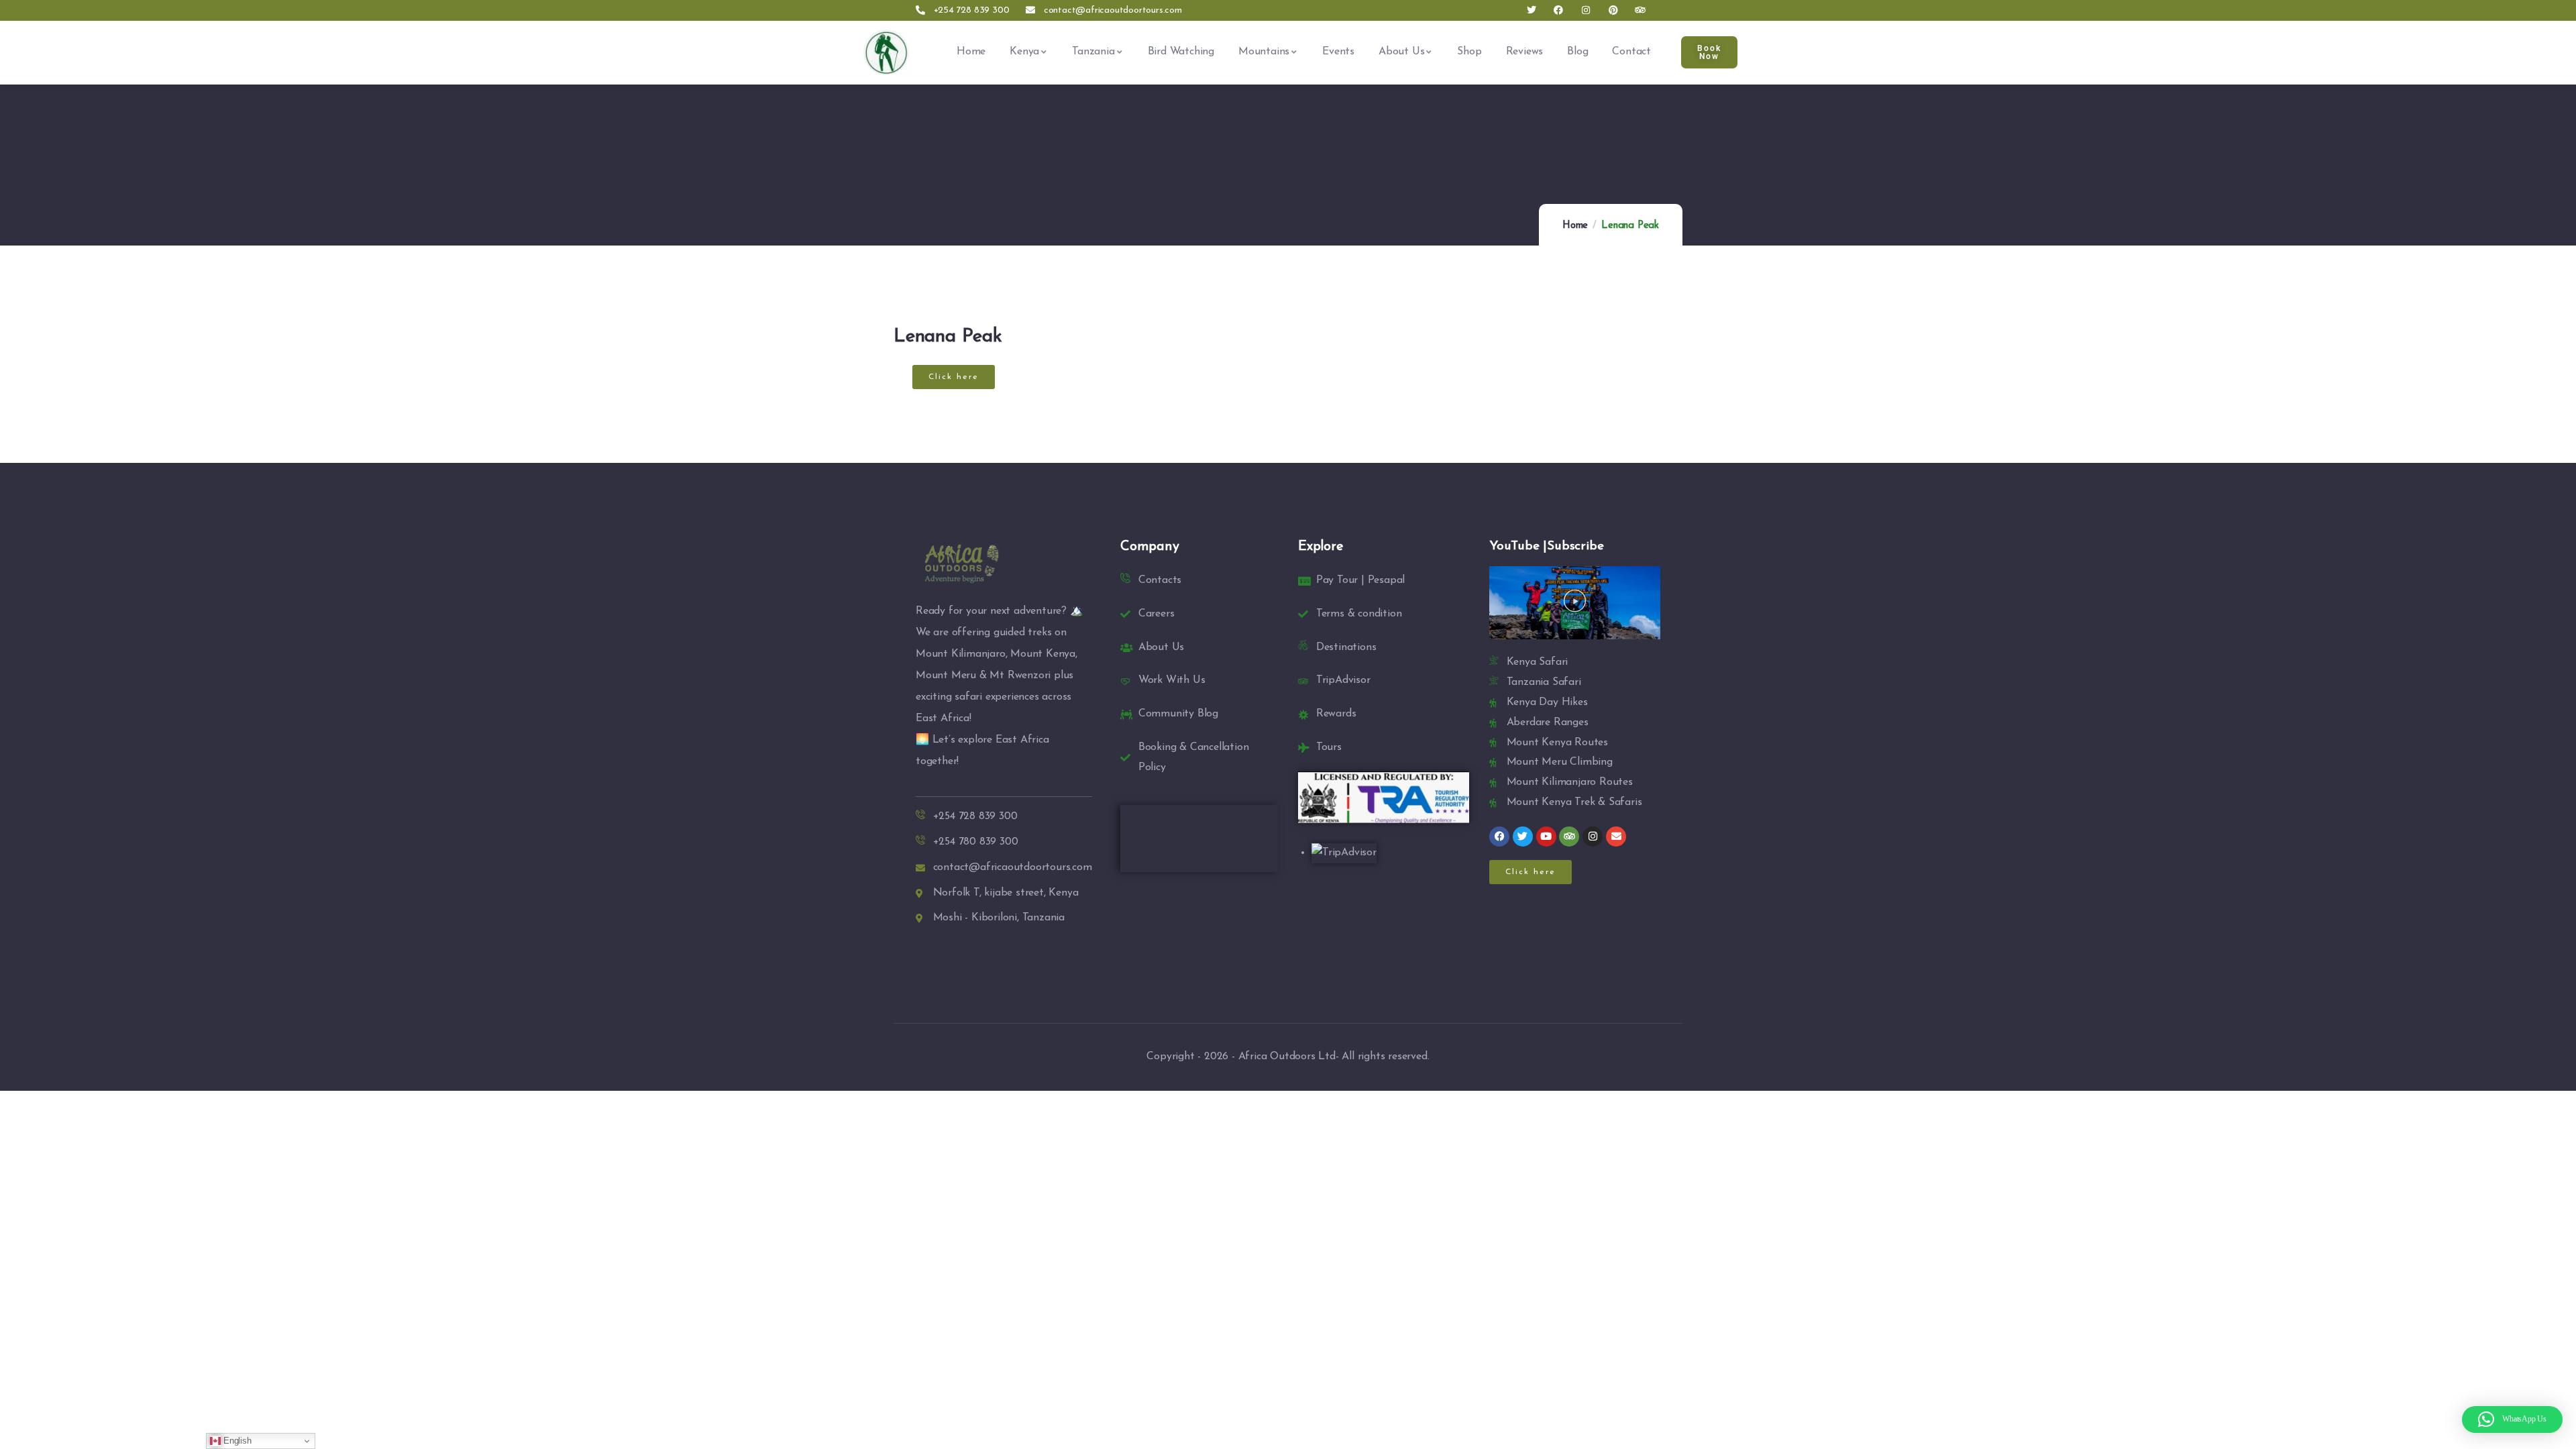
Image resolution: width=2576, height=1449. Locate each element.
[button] (954, 377)
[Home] (886, 52)
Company (1150, 547)
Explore (1321, 547)
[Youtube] (1546, 837)
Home (1575, 226)
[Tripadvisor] (1641, 10)
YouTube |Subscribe (1546, 546)
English (236, 1441)
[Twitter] (1531, 10)
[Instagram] (1586, 10)
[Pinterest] (1613, 10)
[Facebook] (1559, 10)
